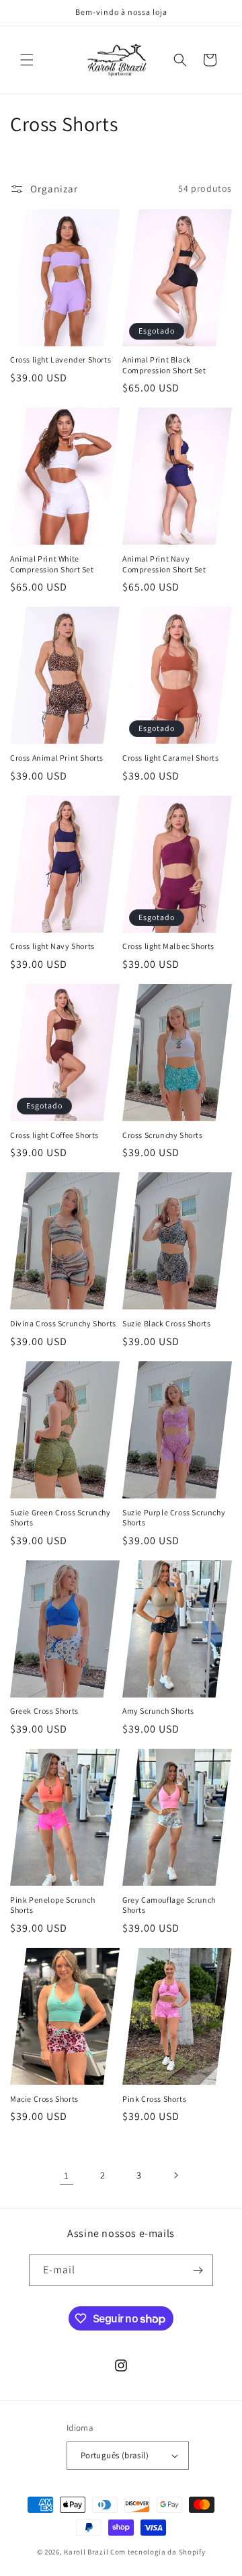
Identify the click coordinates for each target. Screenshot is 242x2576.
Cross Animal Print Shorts (57, 758)
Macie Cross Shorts (44, 2099)
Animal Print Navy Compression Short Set (164, 564)
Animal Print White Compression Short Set (52, 564)
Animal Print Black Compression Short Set (164, 365)
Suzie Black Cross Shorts (166, 1323)
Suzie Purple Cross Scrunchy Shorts (174, 1518)
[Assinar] (198, 2270)
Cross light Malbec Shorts (168, 946)
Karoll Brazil (86, 2552)
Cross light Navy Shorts (52, 946)
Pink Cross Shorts (154, 2099)
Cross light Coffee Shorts (54, 1135)
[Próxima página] (175, 2175)
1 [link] (67, 2175)
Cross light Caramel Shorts (171, 758)
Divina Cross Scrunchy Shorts (63, 1323)
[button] (27, 60)
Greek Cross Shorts (44, 1711)
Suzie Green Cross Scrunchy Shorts (61, 1518)
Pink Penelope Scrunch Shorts (53, 1905)
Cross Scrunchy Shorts (163, 1135)
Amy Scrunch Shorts (158, 1711)
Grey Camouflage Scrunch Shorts (169, 1905)
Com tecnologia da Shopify (158, 2552)
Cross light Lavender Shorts (61, 359)
